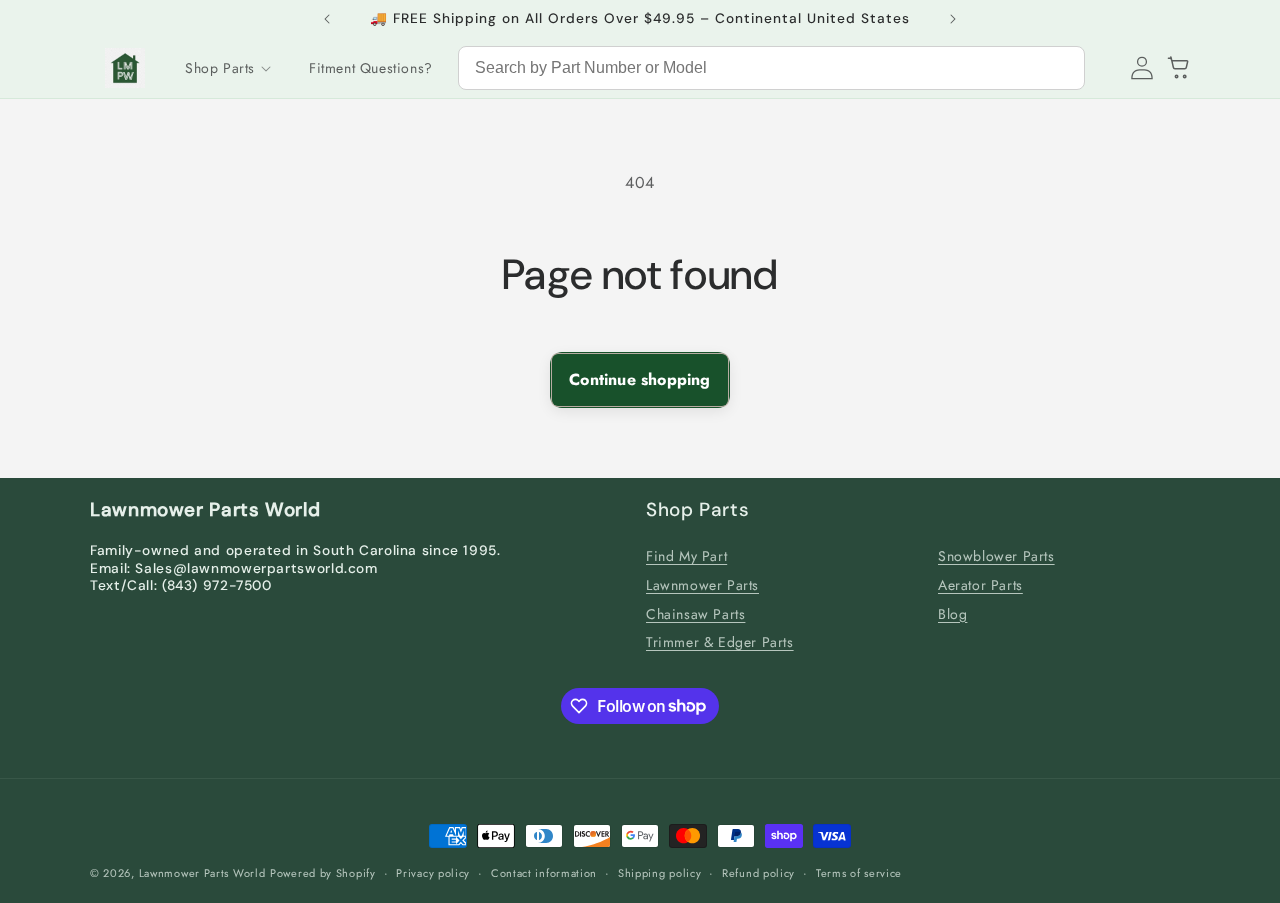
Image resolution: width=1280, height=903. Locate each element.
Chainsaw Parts (695, 614)
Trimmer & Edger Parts (720, 643)
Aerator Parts (980, 585)
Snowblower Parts (996, 556)
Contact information (544, 872)
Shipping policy (660, 872)
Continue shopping (639, 379)
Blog (952, 614)
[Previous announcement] (327, 19)
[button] (227, 68)
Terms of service (859, 872)
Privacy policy (433, 872)
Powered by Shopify (323, 873)
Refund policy (758, 872)
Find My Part (686, 556)
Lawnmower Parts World (202, 873)
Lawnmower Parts (702, 585)
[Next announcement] (953, 19)
